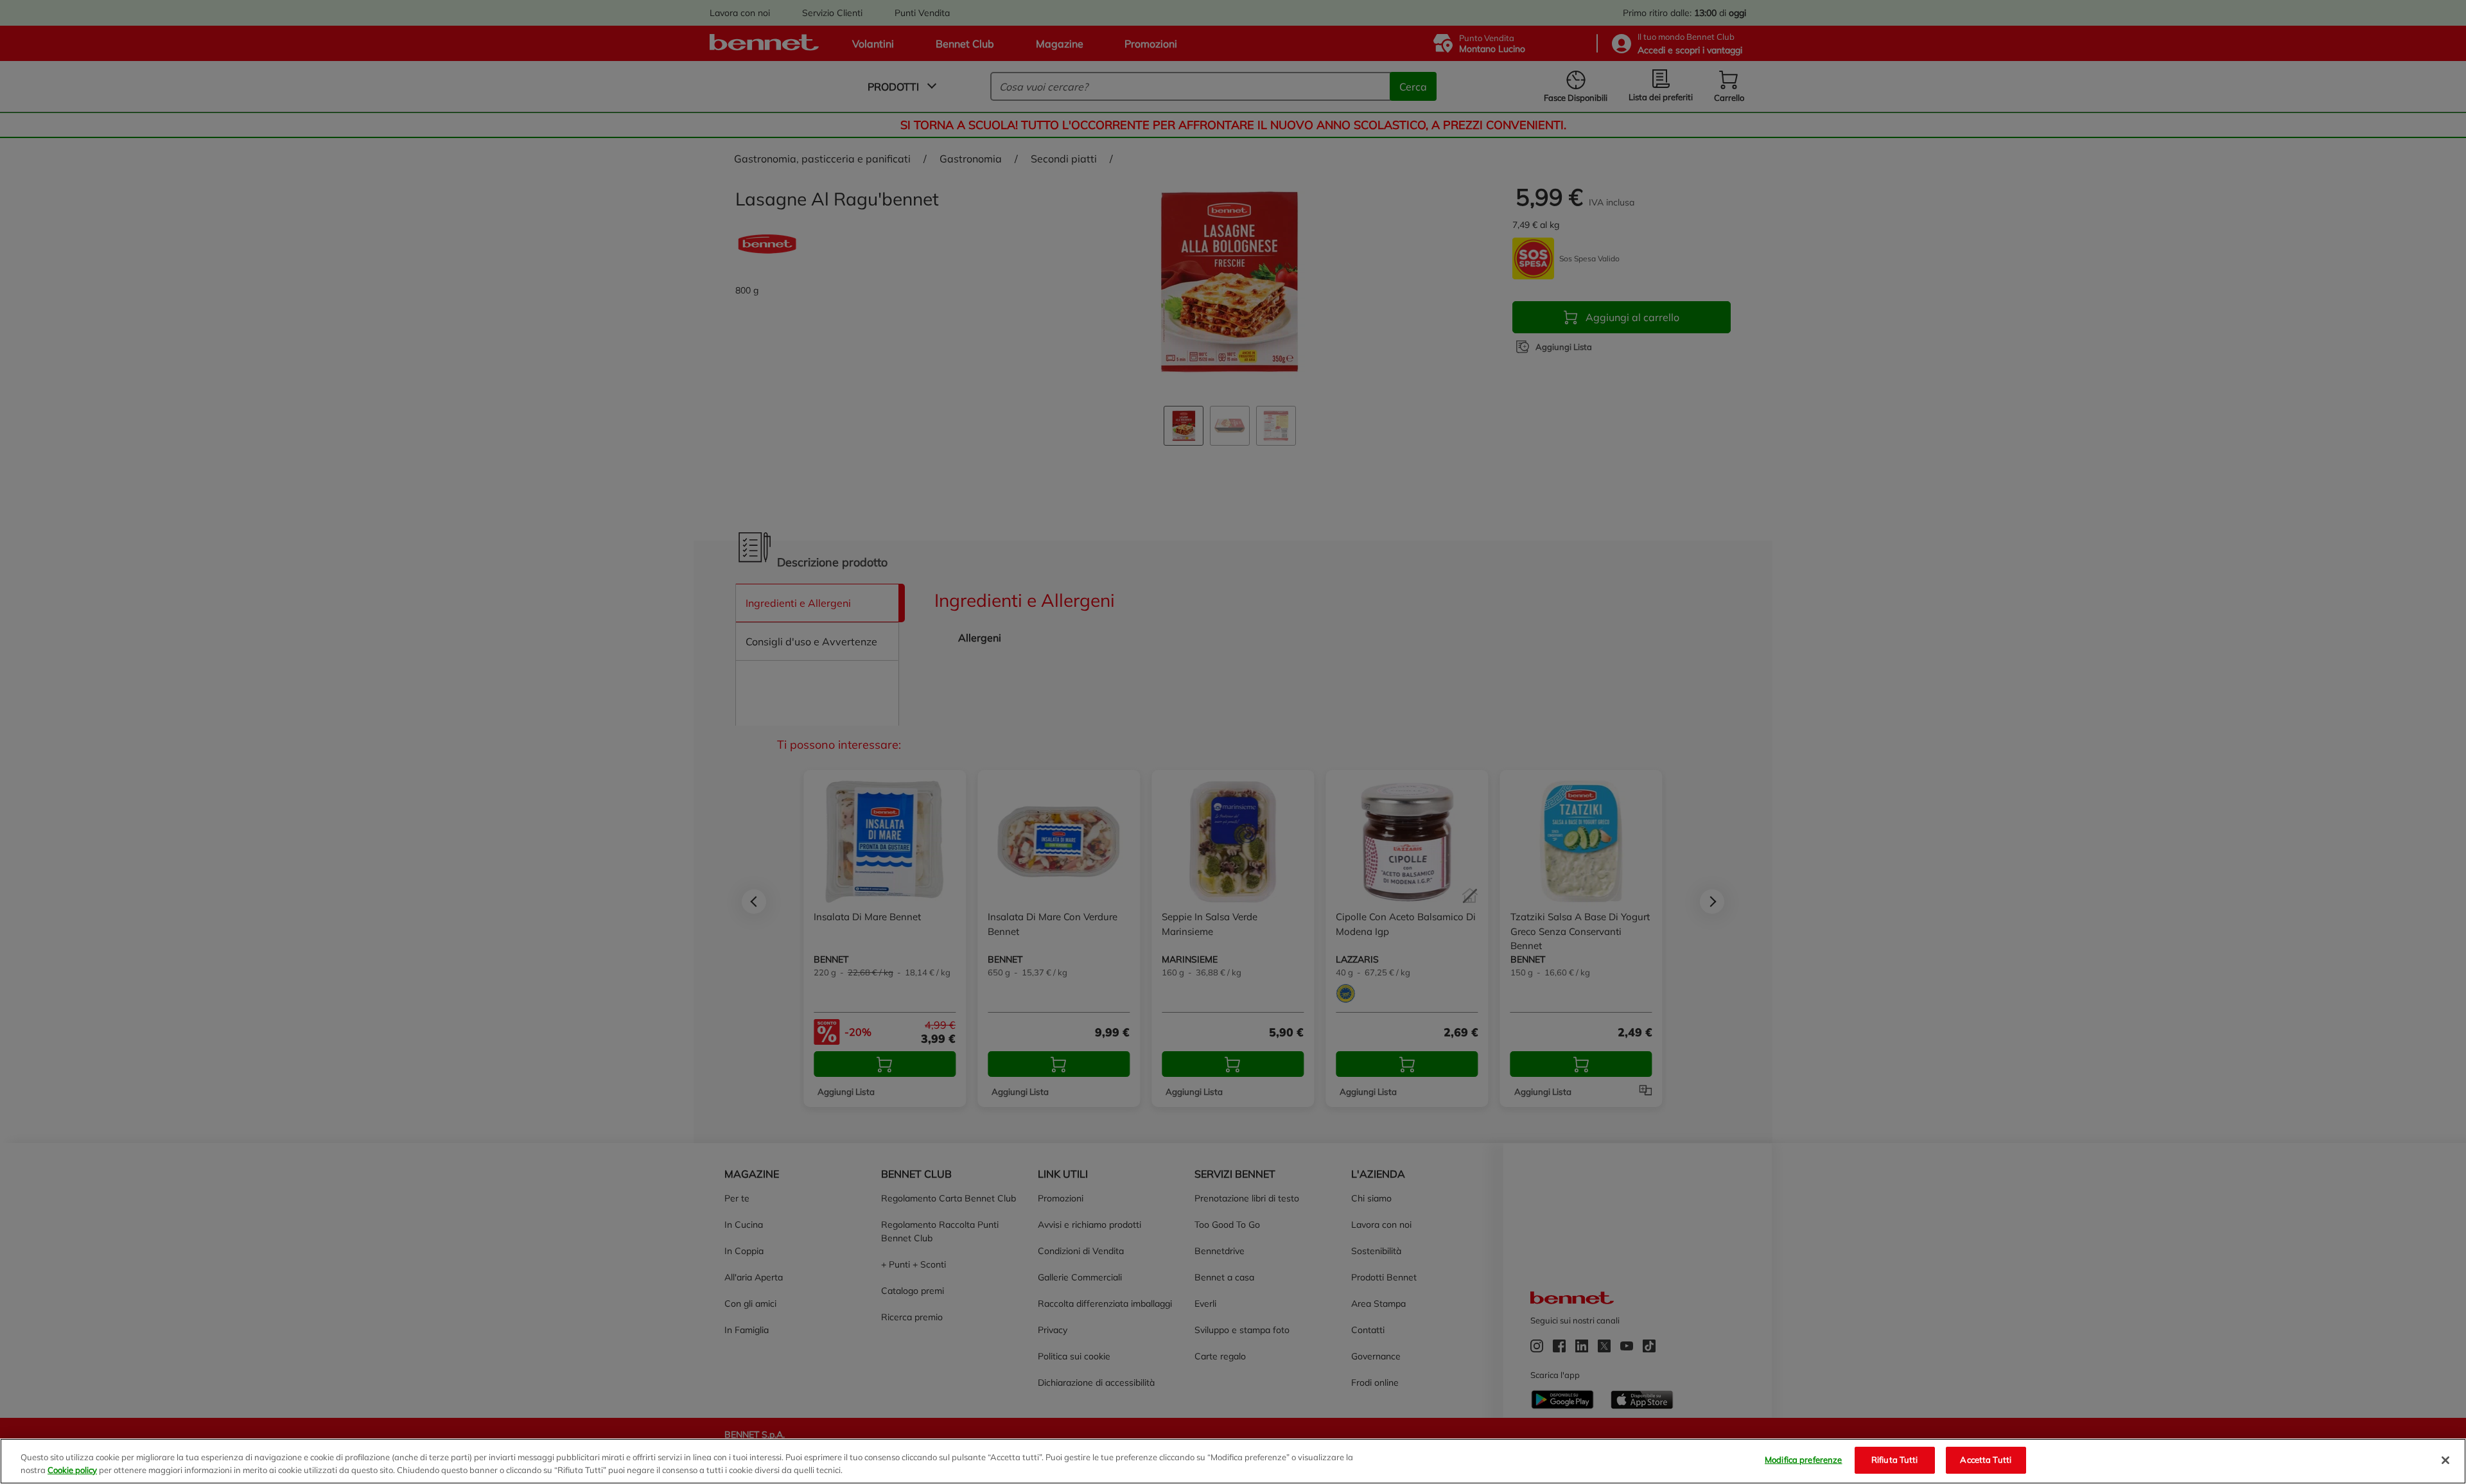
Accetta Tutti (1986, 1460)
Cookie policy (72, 1470)
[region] (1233, 1461)
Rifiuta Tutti (1895, 1460)
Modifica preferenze (1803, 1460)
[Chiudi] (2445, 1460)
